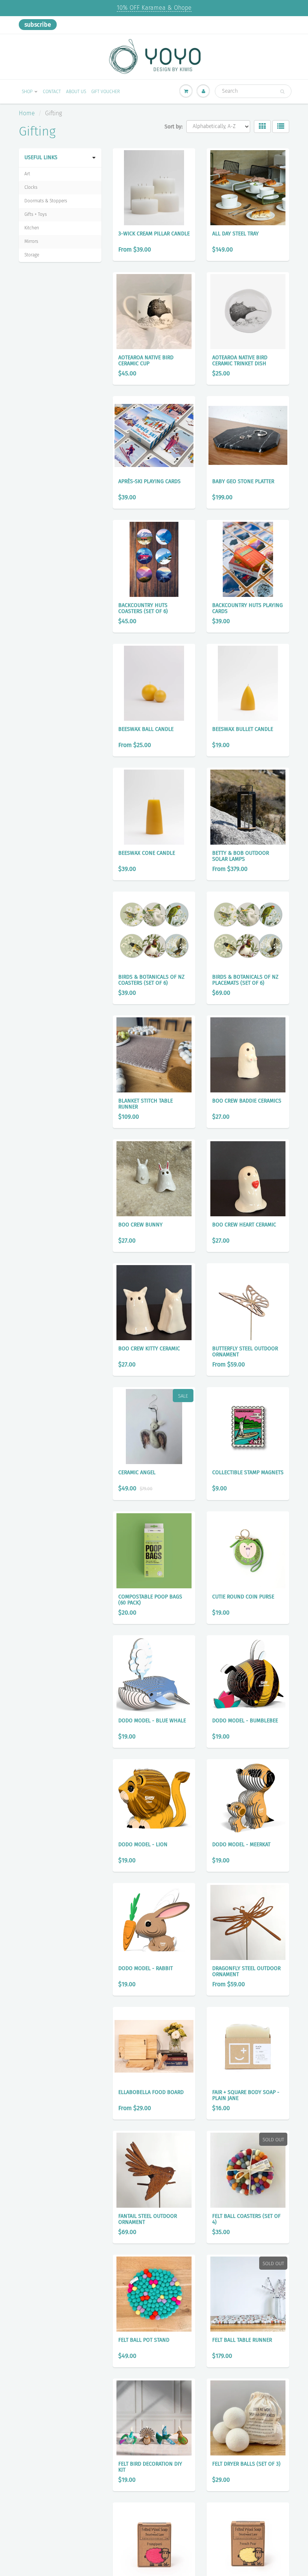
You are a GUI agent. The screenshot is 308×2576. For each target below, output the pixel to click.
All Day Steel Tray (236, 234)
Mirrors (31, 241)
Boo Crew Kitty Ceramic (149, 1349)
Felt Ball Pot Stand (144, 2340)
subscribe (38, 25)
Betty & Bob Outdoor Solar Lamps (241, 856)
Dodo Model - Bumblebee (245, 1721)
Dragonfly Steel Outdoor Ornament (246, 1971)
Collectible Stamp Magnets (248, 1473)
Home (27, 113)
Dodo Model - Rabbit (146, 1968)
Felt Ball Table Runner (242, 2340)
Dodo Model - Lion (143, 1845)
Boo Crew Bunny (140, 1225)
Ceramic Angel (137, 1473)
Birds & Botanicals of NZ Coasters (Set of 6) (151, 980)
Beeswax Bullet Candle (243, 729)
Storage (32, 255)
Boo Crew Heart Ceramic (244, 1225)
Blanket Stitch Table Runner (146, 1104)
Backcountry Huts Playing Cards (248, 608)
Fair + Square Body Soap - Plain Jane (246, 2095)
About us (76, 92)
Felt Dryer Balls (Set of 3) (246, 2464)
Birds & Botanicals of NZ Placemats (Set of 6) (245, 980)
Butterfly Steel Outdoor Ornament (245, 1352)
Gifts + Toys (36, 214)
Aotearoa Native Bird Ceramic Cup (146, 361)
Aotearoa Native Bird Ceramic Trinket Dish (240, 361)
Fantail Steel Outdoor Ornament (148, 2219)
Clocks (31, 187)
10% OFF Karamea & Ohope (154, 8)
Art (27, 174)
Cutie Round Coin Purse (243, 1597)
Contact (52, 92)
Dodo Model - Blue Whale (152, 1721)
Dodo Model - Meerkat (241, 1845)
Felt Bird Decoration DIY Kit (150, 2467)
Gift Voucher (106, 92)
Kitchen (32, 228)
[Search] (282, 92)
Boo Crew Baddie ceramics (247, 1101)
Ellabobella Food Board (151, 2092)
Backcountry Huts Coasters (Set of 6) (143, 608)
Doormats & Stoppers (46, 201)
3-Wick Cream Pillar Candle (154, 234)
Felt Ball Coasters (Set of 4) (246, 2219)
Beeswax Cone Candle (147, 853)
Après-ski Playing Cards (149, 481)
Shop (27, 92)
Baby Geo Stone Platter (243, 481)
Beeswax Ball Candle (146, 729)
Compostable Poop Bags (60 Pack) (150, 1600)
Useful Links (41, 157)
